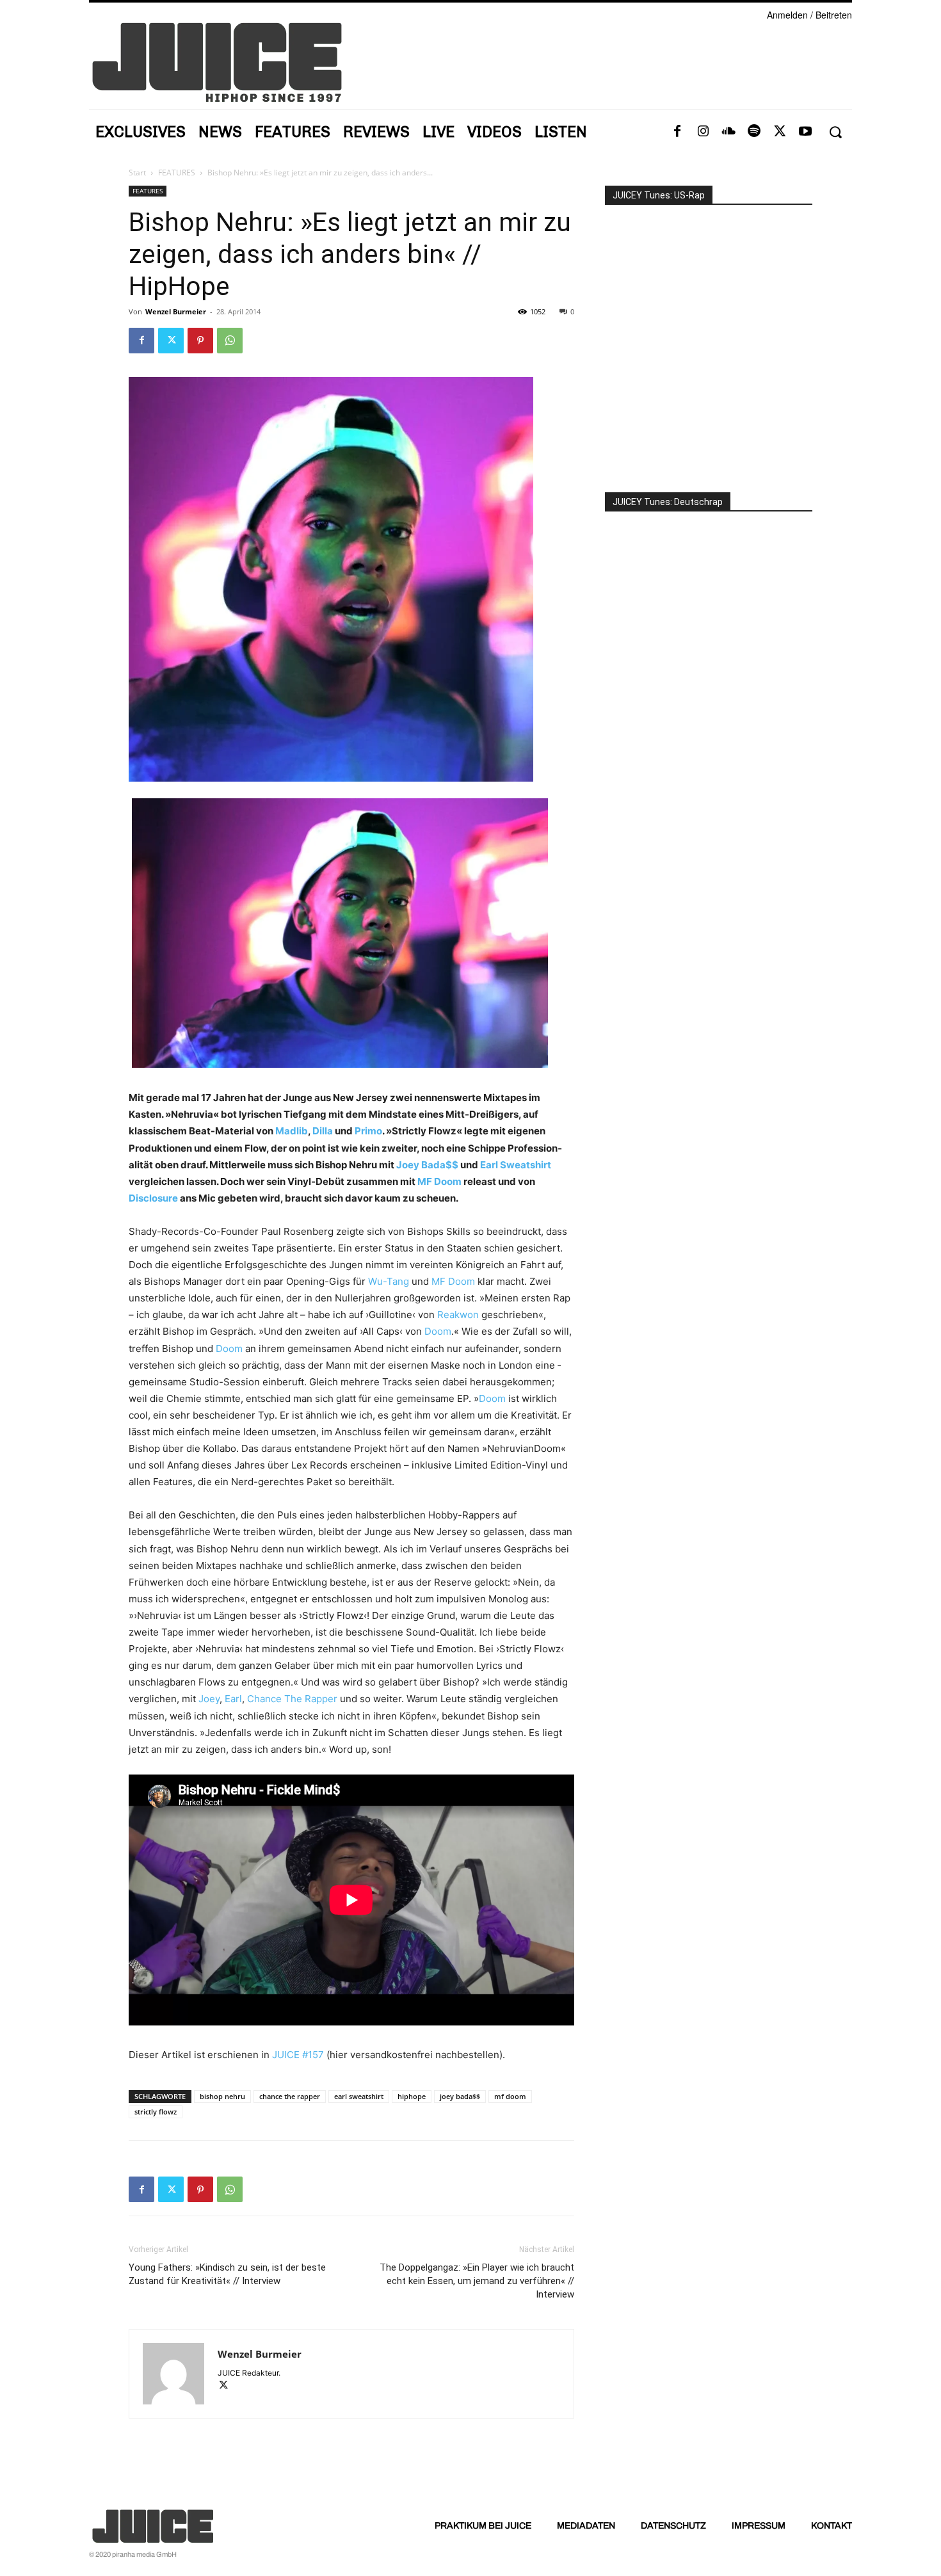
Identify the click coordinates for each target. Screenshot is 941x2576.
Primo (368, 1131)
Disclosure (153, 1198)
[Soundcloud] (728, 132)
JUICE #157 (298, 2055)
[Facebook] (677, 132)
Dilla (323, 1131)
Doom (438, 1331)
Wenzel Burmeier (176, 311)
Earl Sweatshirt (516, 1165)
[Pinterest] (200, 341)
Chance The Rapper (292, 1699)
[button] (835, 132)
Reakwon (458, 1315)
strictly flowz (156, 2112)
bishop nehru (222, 2096)
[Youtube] (805, 132)
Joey (209, 1699)
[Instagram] (703, 132)
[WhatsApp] (230, 341)
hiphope (412, 2096)
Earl (233, 1699)
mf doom (510, 2096)
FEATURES (177, 173)
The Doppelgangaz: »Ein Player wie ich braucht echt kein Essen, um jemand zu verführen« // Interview (477, 2281)
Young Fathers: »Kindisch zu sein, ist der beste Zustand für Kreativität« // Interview (227, 2274)
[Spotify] (754, 132)
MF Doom (439, 1181)
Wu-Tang (389, 1281)
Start (137, 173)
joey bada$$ (460, 2096)
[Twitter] (780, 132)
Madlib (292, 1131)
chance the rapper (290, 2096)
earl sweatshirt (359, 2096)
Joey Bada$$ (427, 1165)
